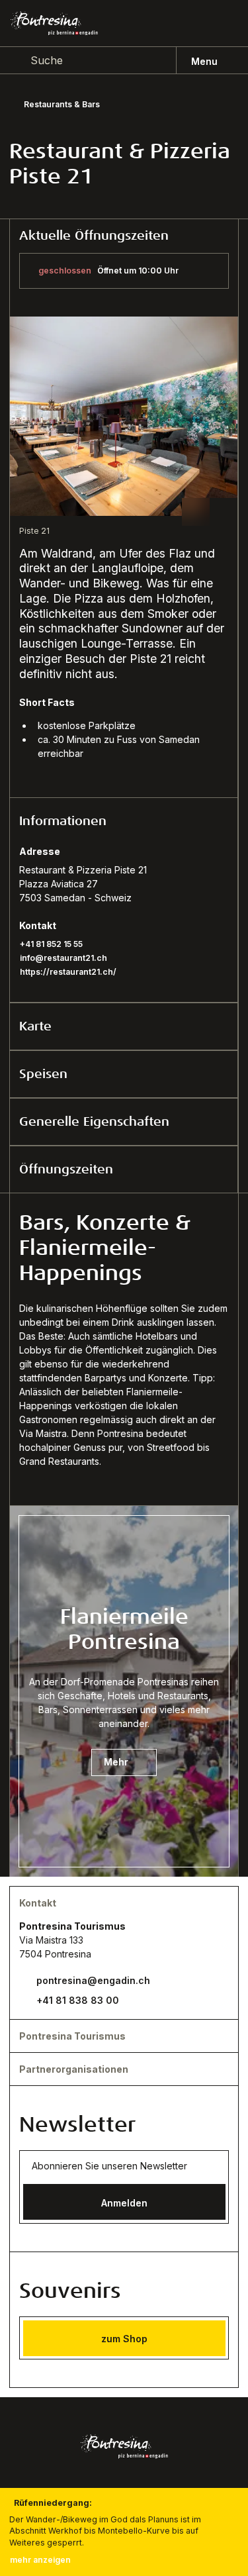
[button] (124, 821)
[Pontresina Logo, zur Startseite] (54, 24)
